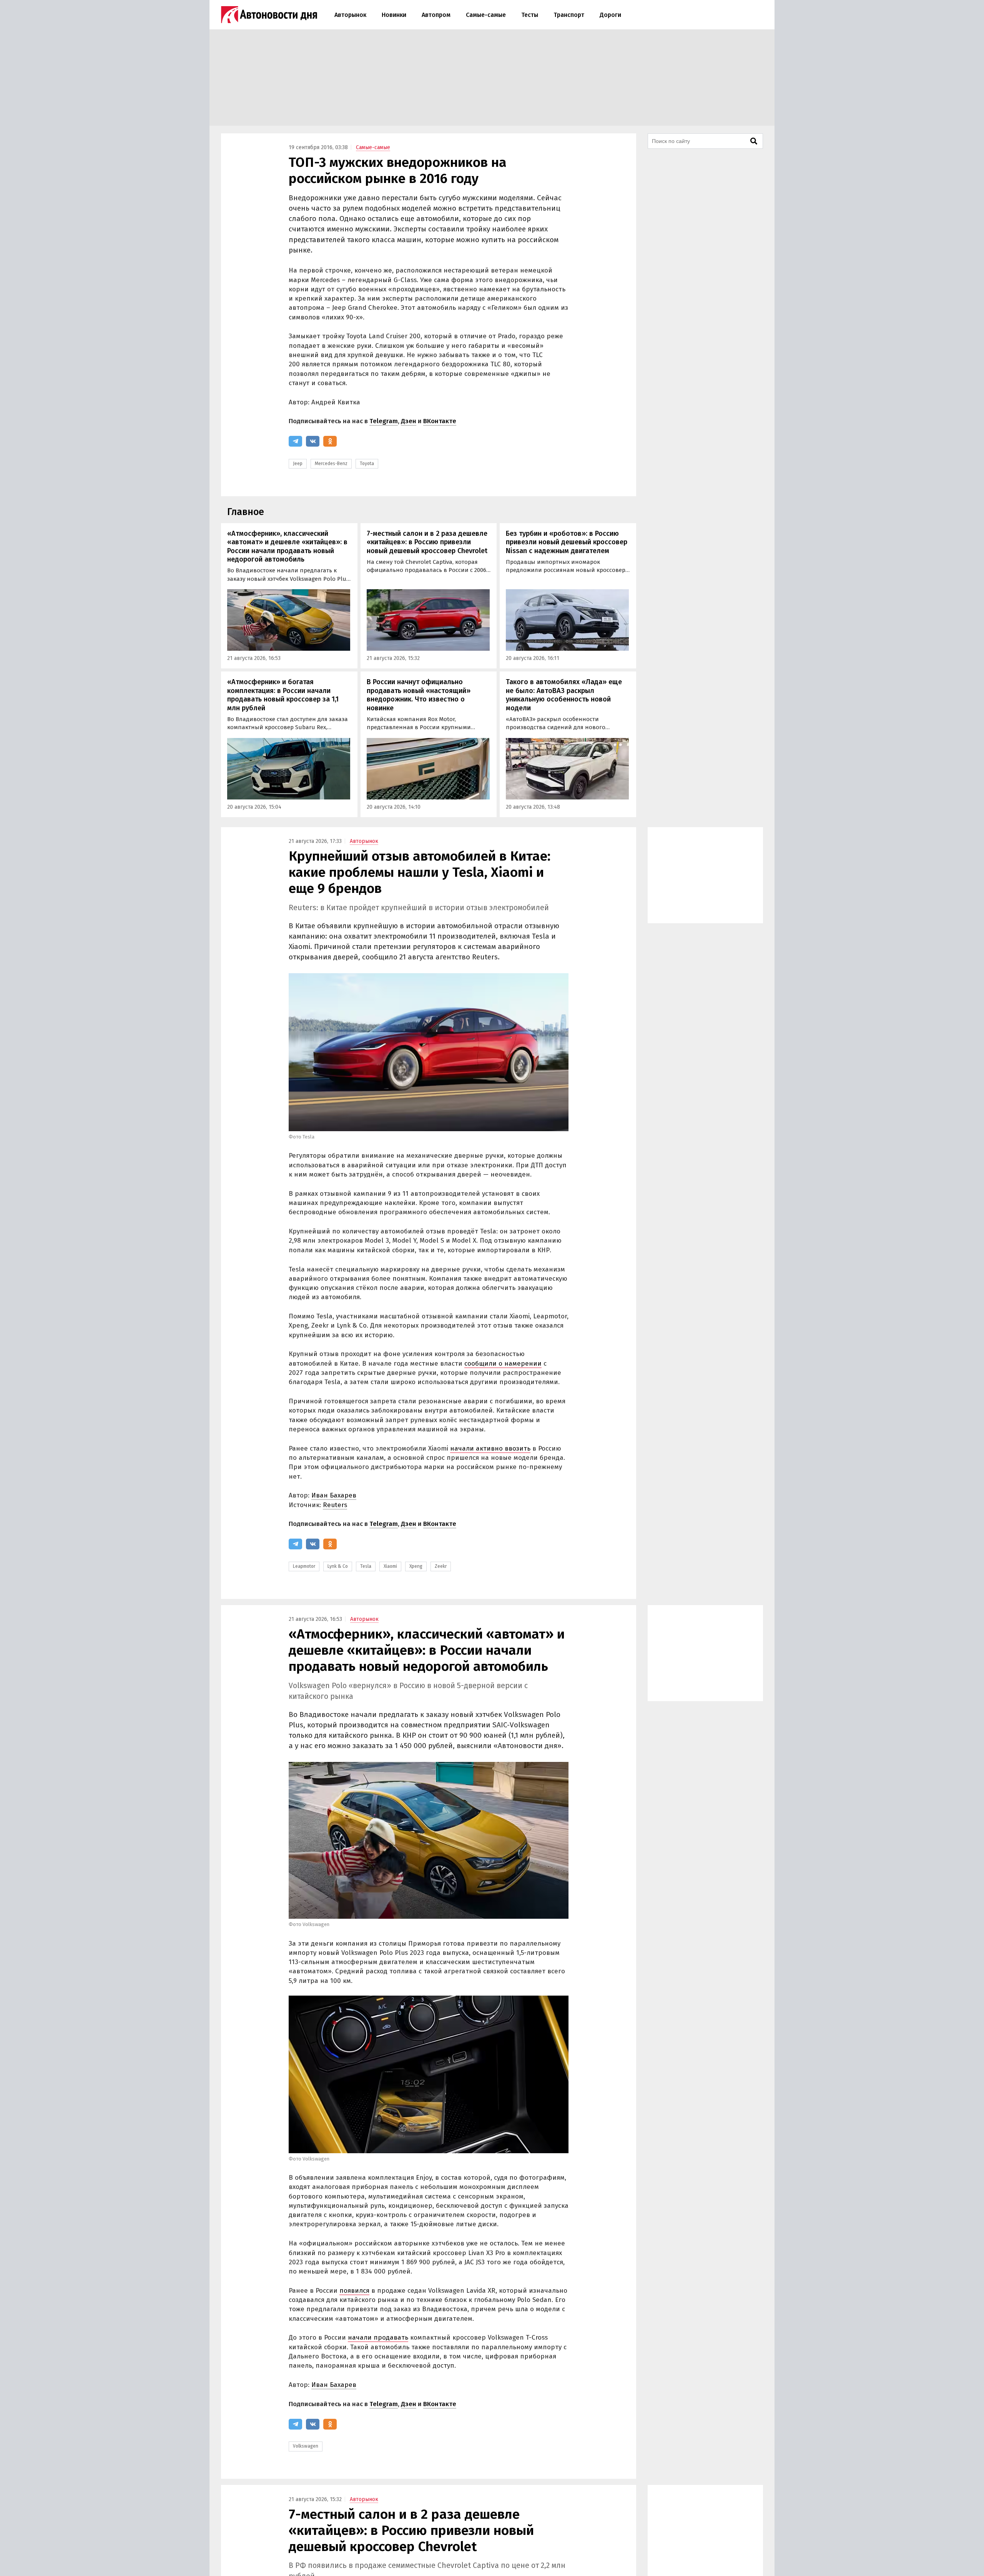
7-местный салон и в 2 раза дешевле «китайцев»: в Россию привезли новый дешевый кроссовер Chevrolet (427, 542)
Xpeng (416, 1566)
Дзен (409, 421)
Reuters (335, 1505)
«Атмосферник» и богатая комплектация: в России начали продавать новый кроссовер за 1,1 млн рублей (283, 695)
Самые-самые (486, 15)
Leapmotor (304, 1566)
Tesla (366, 1566)
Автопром (436, 15)
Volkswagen (306, 2446)
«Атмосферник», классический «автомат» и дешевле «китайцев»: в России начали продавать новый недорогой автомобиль (287, 547)
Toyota (367, 464)
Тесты (530, 15)
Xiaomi (390, 1566)
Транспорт (569, 15)
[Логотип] (269, 15)
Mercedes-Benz (331, 464)
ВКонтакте (440, 421)
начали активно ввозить (490, 1448)
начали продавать (378, 2338)
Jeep (298, 464)
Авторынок (350, 15)
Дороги (610, 15)
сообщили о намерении (503, 1364)
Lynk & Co (338, 1566)
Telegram (384, 421)
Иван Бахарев (334, 1495)
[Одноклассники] (330, 441)
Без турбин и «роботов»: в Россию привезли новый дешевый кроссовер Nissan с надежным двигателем (567, 542)
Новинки (394, 15)
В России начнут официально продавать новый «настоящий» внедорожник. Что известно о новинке (419, 695)
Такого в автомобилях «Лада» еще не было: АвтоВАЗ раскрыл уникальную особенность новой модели (564, 695)
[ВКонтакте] (313, 441)
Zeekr (441, 1566)
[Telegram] (295, 441)
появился (354, 2291)
